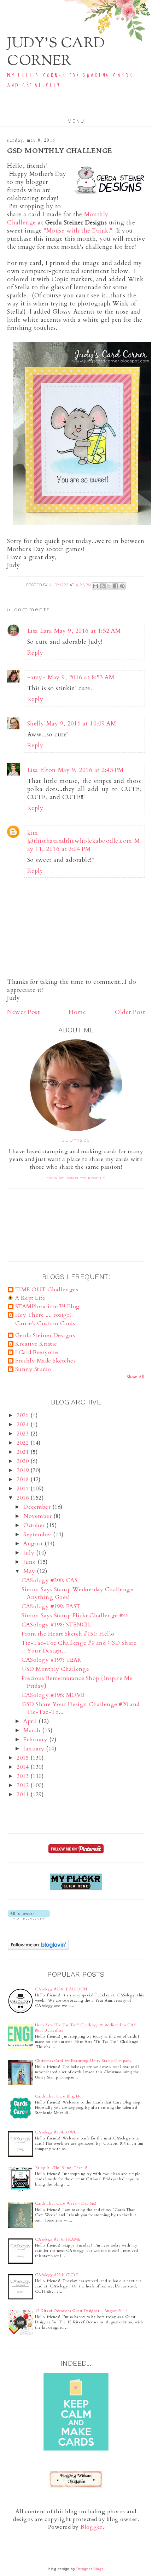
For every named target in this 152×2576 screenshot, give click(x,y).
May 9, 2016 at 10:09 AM (81, 724)
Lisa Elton (42, 770)
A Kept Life (30, 1298)
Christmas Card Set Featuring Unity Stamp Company (83, 2061)
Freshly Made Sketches (46, 1361)
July (30, 1553)
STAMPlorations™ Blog (48, 1306)
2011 (24, 1794)
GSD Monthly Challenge (55, 1669)
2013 (24, 1776)
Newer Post (23, 1012)
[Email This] (95, 586)
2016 (24, 1498)
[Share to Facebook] (116, 586)
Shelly (36, 724)
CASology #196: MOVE (53, 1695)
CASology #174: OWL (56, 2132)
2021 (24, 1452)
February (36, 1740)
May (30, 1571)
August (34, 1544)
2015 (24, 1758)
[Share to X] (109, 586)
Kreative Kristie (36, 1344)
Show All (136, 1377)
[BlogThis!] (102, 586)
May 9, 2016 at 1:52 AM (87, 631)
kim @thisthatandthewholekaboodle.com (80, 837)
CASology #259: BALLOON (61, 1989)
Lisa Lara (40, 631)
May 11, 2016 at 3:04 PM (84, 845)
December (38, 1507)
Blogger (91, 2527)
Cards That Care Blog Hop (59, 2096)
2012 (24, 1785)
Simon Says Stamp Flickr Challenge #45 (75, 1616)
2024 (24, 1425)
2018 (24, 1479)
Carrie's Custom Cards (45, 1323)
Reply (35, 653)
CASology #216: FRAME (58, 2239)
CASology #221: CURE (57, 2275)
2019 (24, 1470)
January (35, 1749)
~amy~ (37, 677)
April (31, 1721)
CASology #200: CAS (49, 1580)
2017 (24, 1489)
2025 (24, 1415)
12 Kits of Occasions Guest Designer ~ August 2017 (81, 2311)
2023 (24, 1434)
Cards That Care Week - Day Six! (66, 2203)
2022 (24, 1443)
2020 (24, 1461)
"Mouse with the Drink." (78, 231)
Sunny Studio (33, 1369)
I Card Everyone (37, 1352)
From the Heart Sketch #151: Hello (68, 1634)
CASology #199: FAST (51, 1606)
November (38, 1516)
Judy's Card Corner (56, 53)
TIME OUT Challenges (47, 1290)
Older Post (130, 1012)
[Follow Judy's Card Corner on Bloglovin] (29, 1918)
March (33, 1730)
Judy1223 (76, 1140)
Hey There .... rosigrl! (44, 1315)
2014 (24, 1767)
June (30, 1562)
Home (77, 1012)
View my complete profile (76, 1178)
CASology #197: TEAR (51, 1660)
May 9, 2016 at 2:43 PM (91, 770)
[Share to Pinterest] (122, 586)
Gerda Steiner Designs (45, 1335)
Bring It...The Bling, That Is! (61, 2168)
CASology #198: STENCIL (56, 1625)
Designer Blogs (90, 2569)
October (35, 1525)
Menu (76, 121)
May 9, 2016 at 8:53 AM (81, 677)
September (38, 1534)
